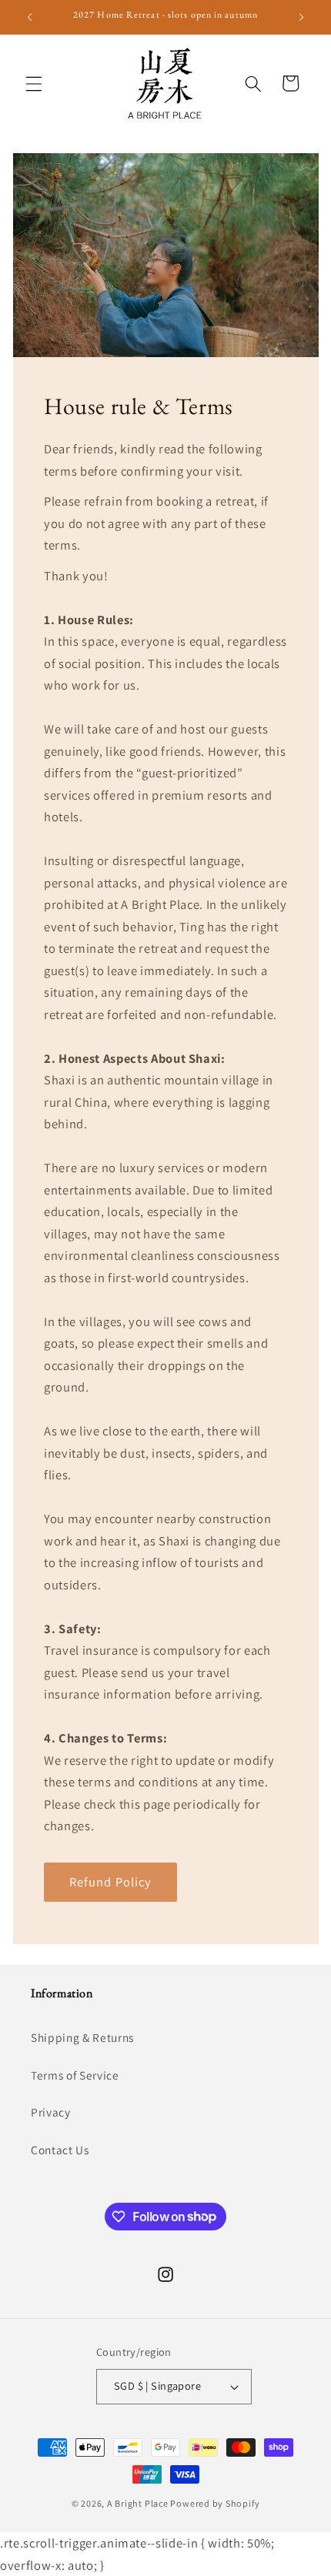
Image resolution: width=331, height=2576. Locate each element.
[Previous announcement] (30, 17)
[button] (34, 83)
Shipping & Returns (82, 2037)
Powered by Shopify (215, 2503)
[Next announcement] (302, 17)
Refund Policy (110, 1881)
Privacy (51, 2112)
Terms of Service (75, 2075)
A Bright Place (138, 2503)
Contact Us (60, 2150)
